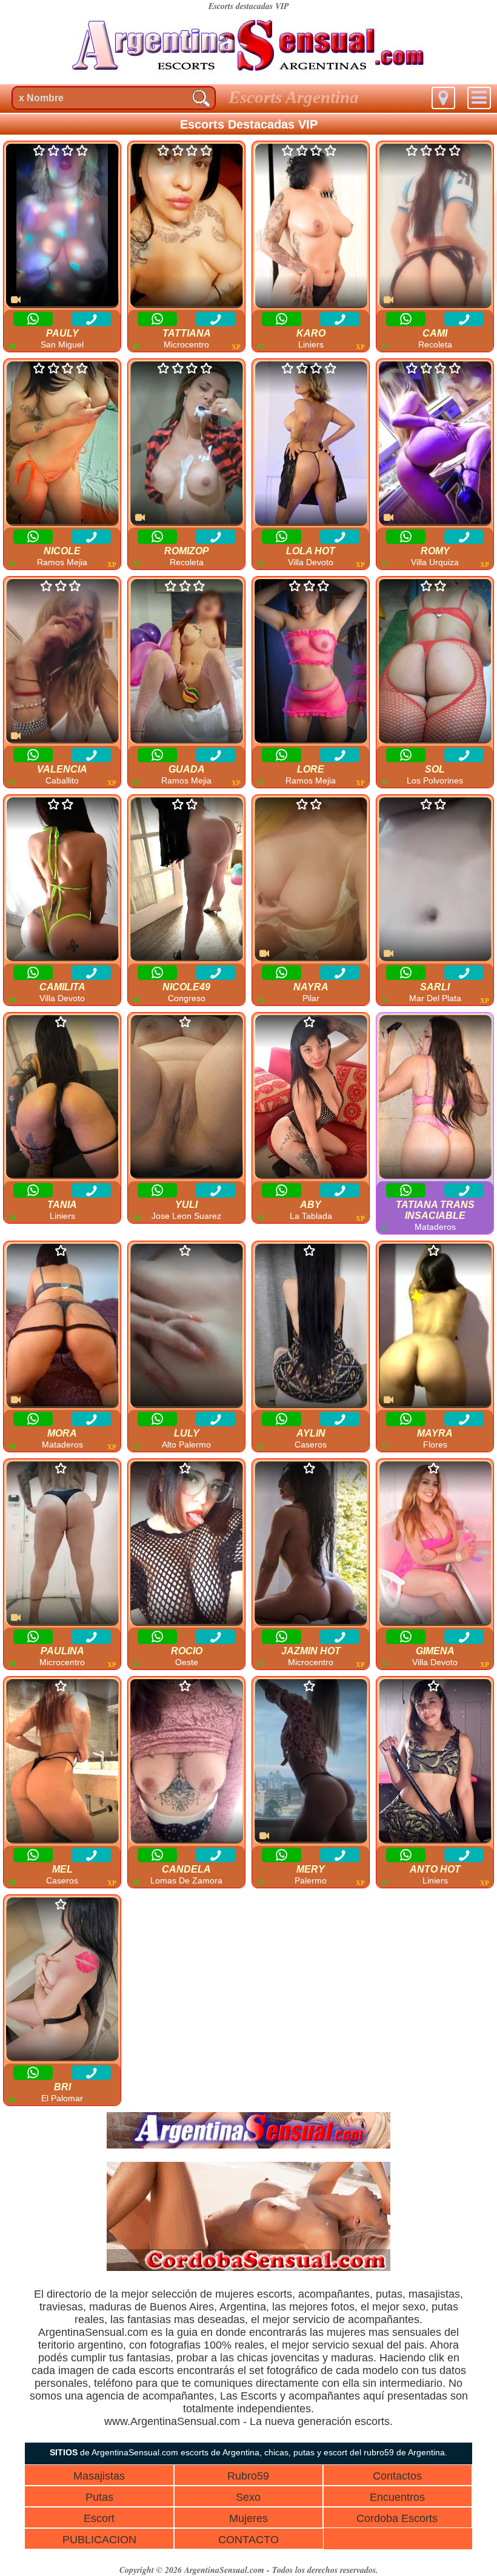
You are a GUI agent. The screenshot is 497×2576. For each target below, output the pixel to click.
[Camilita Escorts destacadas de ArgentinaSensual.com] (62, 880)
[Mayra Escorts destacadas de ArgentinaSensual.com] (435, 1326)
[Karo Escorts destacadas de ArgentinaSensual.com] (311, 226)
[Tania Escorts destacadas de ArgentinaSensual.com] (62, 1098)
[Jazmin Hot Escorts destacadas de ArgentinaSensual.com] (311, 1544)
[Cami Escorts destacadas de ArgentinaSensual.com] (435, 226)
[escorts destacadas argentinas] (248, 75)
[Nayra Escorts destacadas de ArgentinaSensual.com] (311, 880)
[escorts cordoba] (248, 2268)
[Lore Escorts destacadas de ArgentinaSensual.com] (311, 662)
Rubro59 (248, 2476)
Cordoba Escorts (397, 2518)
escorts (275, 2294)
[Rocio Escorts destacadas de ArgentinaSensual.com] (186, 1544)
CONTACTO (248, 2540)
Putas (99, 2497)
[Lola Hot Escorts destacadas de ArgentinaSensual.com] (311, 444)
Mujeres (248, 2518)
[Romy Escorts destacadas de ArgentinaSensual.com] (435, 444)
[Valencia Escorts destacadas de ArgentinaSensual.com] (62, 662)
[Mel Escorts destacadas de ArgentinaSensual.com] (62, 1762)
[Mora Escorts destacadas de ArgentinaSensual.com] (62, 1326)
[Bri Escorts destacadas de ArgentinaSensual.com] (62, 1980)
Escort (99, 2518)
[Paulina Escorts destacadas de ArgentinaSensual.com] (62, 1544)
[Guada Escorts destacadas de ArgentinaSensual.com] (186, 662)
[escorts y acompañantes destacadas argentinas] (248, 2145)
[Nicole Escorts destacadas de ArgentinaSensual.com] (62, 444)
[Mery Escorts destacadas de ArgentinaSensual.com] (311, 1762)
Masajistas (99, 2476)
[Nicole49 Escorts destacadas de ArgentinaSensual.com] (186, 880)
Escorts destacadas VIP (249, 6)
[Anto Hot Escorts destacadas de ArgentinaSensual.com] (435, 1762)
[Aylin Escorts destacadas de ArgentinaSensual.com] (311, 1326)
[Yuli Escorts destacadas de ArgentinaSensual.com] (186, 1098)
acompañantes (334, 2294)
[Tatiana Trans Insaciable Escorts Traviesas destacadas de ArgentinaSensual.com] (435, 1098)
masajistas (434, 2294)
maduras (110, 2307)
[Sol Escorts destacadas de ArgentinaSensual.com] (435, 662)
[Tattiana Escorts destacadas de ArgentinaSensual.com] (186, 226)
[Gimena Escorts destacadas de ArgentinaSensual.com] (435, 1544)
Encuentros (397, 2497)
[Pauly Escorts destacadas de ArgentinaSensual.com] (62, 226)
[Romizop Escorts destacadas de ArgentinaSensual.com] (186, 444)
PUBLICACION (99, 2540)
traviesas (61, 2307)
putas (389, 2294)
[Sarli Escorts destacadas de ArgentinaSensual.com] (435, 880)
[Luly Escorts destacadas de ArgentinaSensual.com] (186, 1326)
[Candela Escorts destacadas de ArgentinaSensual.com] (186, 1762)
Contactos (397, 2476)
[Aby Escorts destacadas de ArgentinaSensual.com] (311, 1098)
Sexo (248, 2497)
